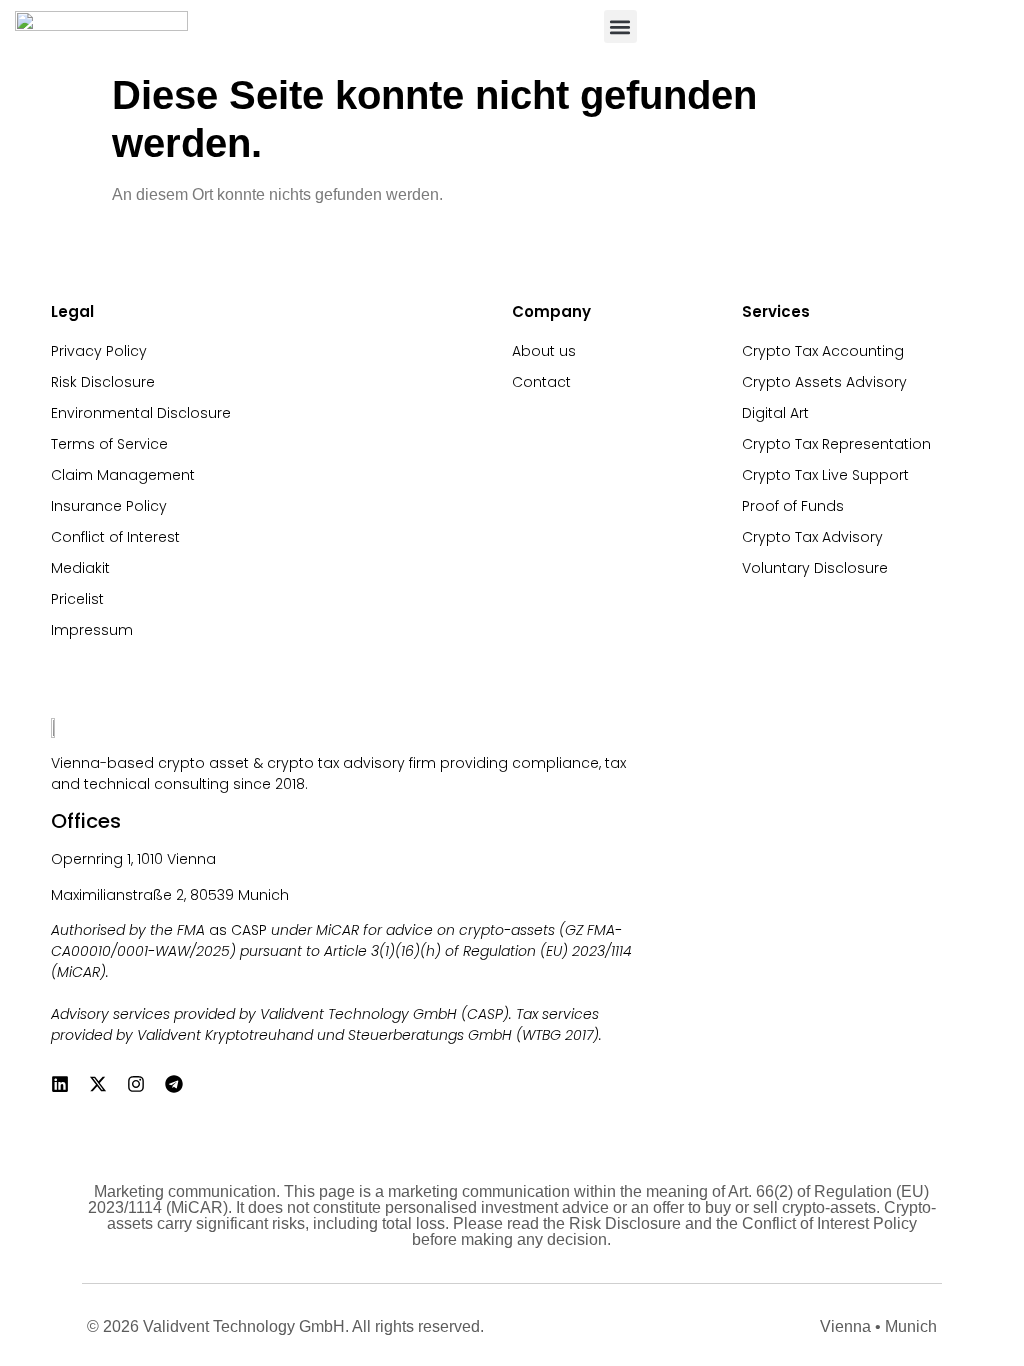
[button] (620, 26)
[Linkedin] (60, 1084)
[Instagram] (136, 1084)
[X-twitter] (98, 1084)
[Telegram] (174, 1084)
